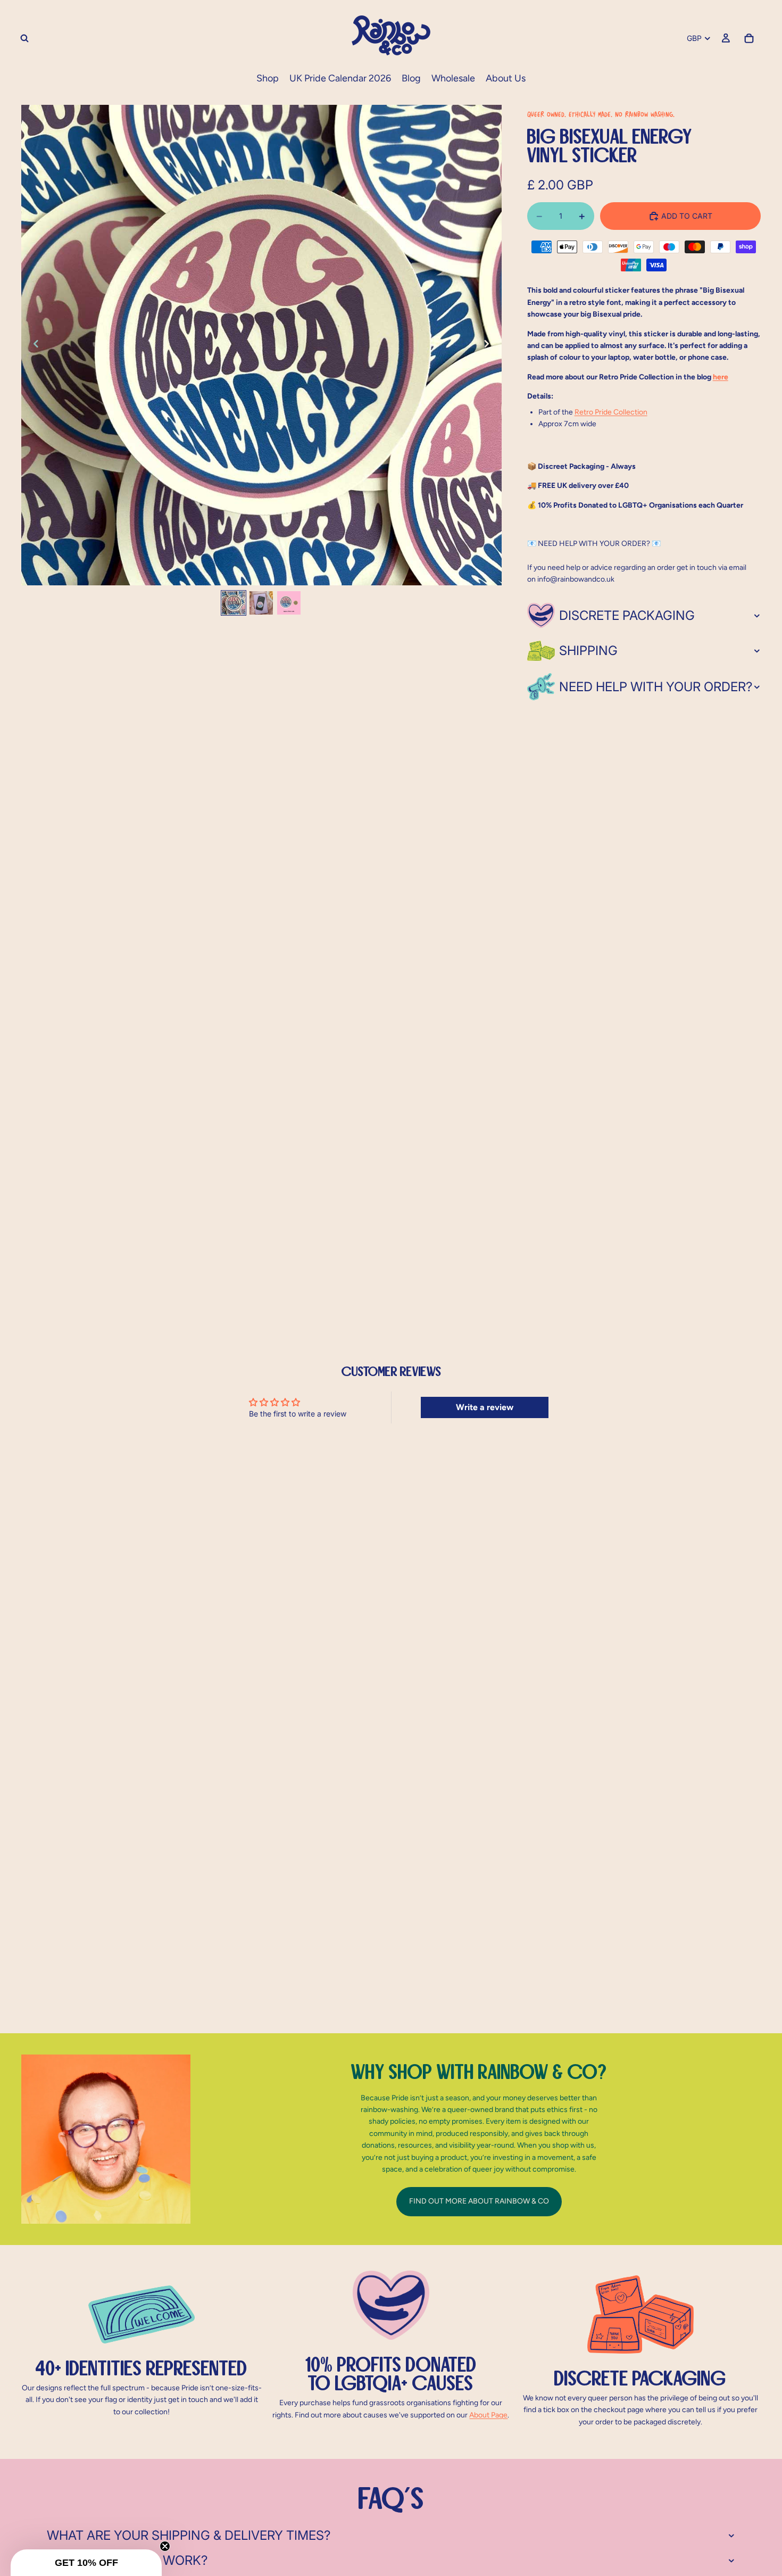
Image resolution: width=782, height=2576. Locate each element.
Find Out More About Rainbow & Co (479, 2201)
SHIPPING (588, 651)
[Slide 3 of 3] (289, 603)
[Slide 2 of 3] (261, 603)
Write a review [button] (485, 1407)
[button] (86, 2563)
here (721, 377)
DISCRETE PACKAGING (627, 615)
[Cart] (749, 38)
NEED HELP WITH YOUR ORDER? (656, 687)
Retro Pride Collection (611, 412)
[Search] (24, 38)
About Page (488, 2415)
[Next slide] (490, 345)
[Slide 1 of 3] (234, 603)
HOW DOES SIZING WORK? (127, 2560)
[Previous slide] (33, 345)
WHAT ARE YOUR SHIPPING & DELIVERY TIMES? (189, 2535)
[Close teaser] (165, 2546)
